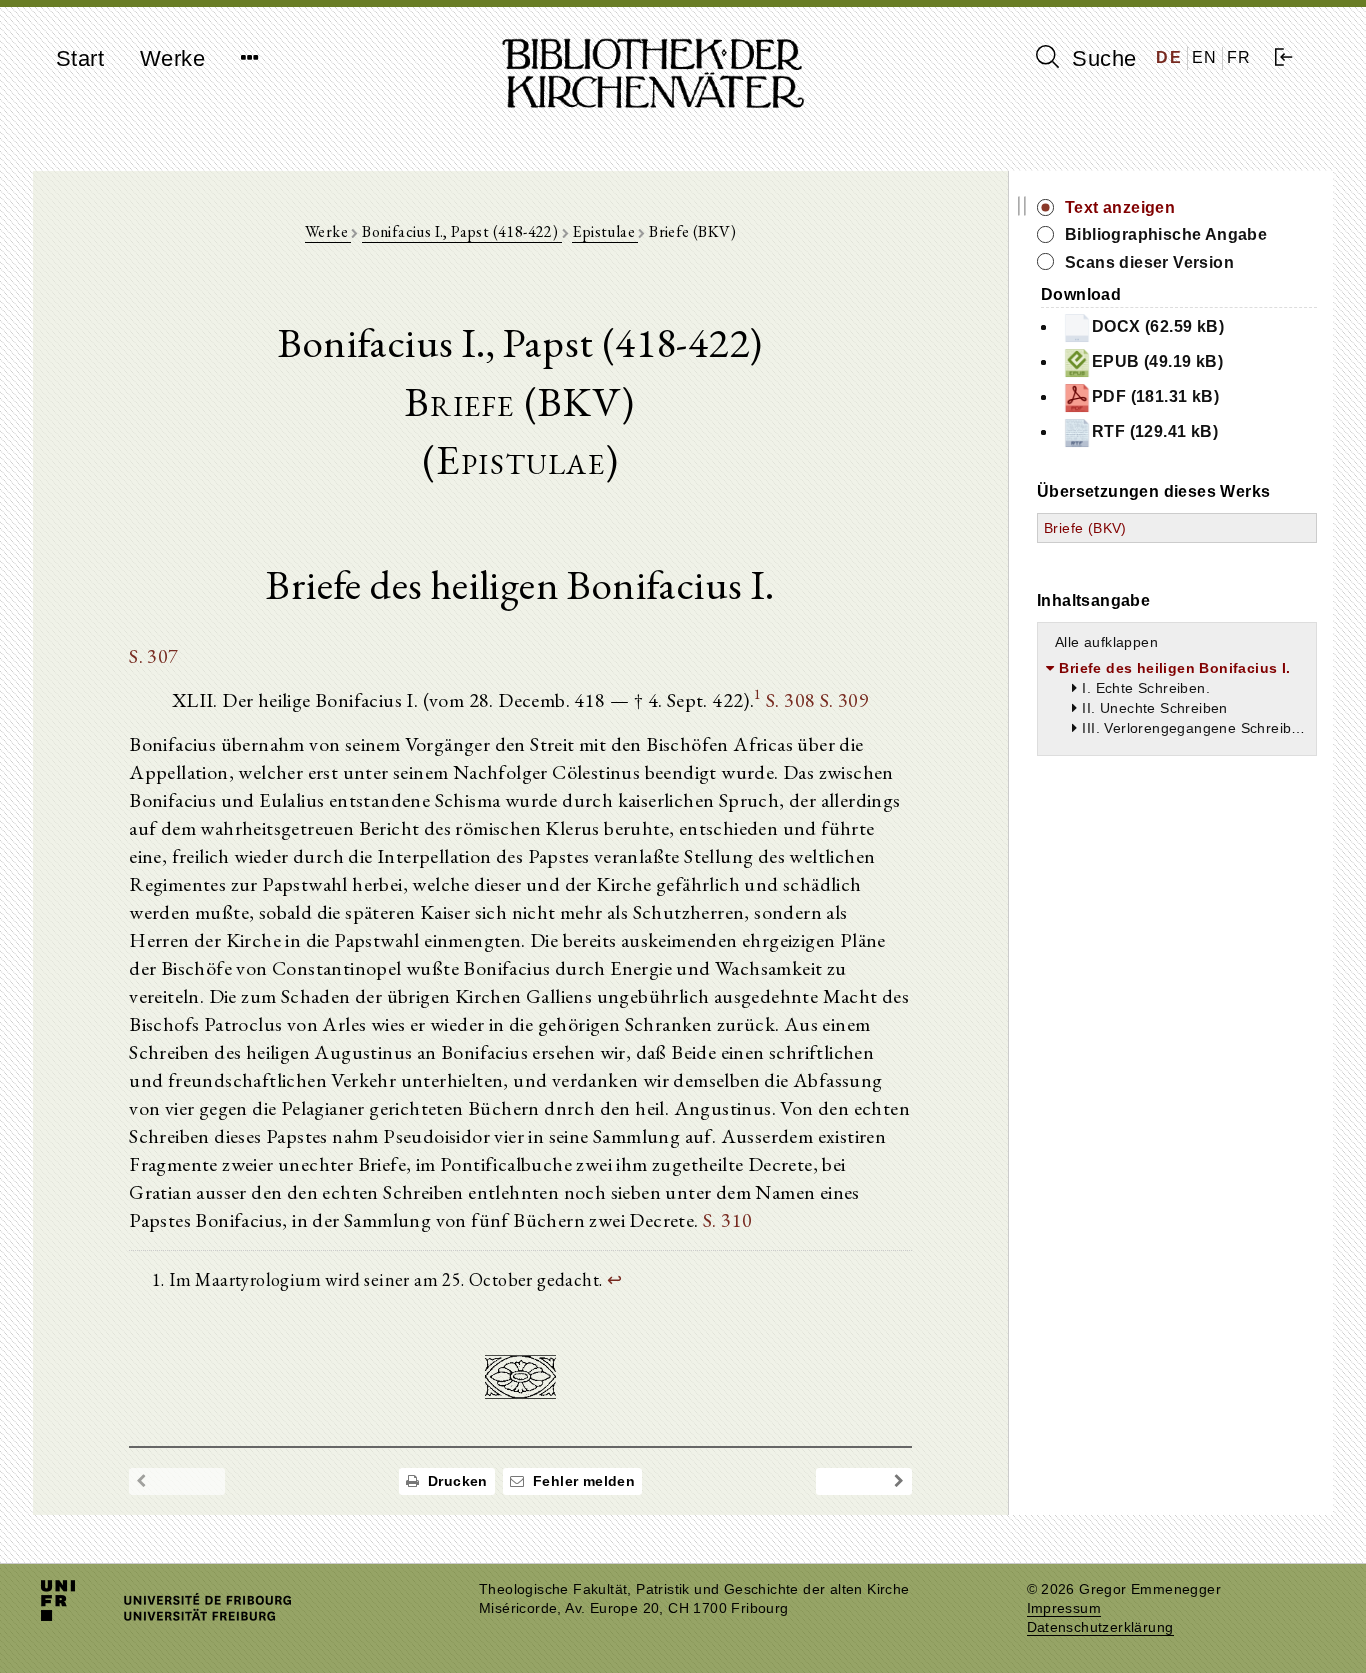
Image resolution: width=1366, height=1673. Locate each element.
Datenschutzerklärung (1100, 1627)
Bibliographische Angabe (1166, 234)
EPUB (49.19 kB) (1157, 361)
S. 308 (790, 700)
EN (1205, 57)
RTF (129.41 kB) (1155, 431)
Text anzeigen (1120, 207)
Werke (172, 58)
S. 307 (153, 656)
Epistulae (605, 231)
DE (1169, 57)
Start (80, 58)
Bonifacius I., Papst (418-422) (461, 231)
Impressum (1064, 1608)
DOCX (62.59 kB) (1158, 326)
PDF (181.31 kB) (1155, 396)
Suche (1101, 58)
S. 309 (844, 700)
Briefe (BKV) (1085, 528)
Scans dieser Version (1149, 262)
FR (1239, 57)
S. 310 (727, 1220)
